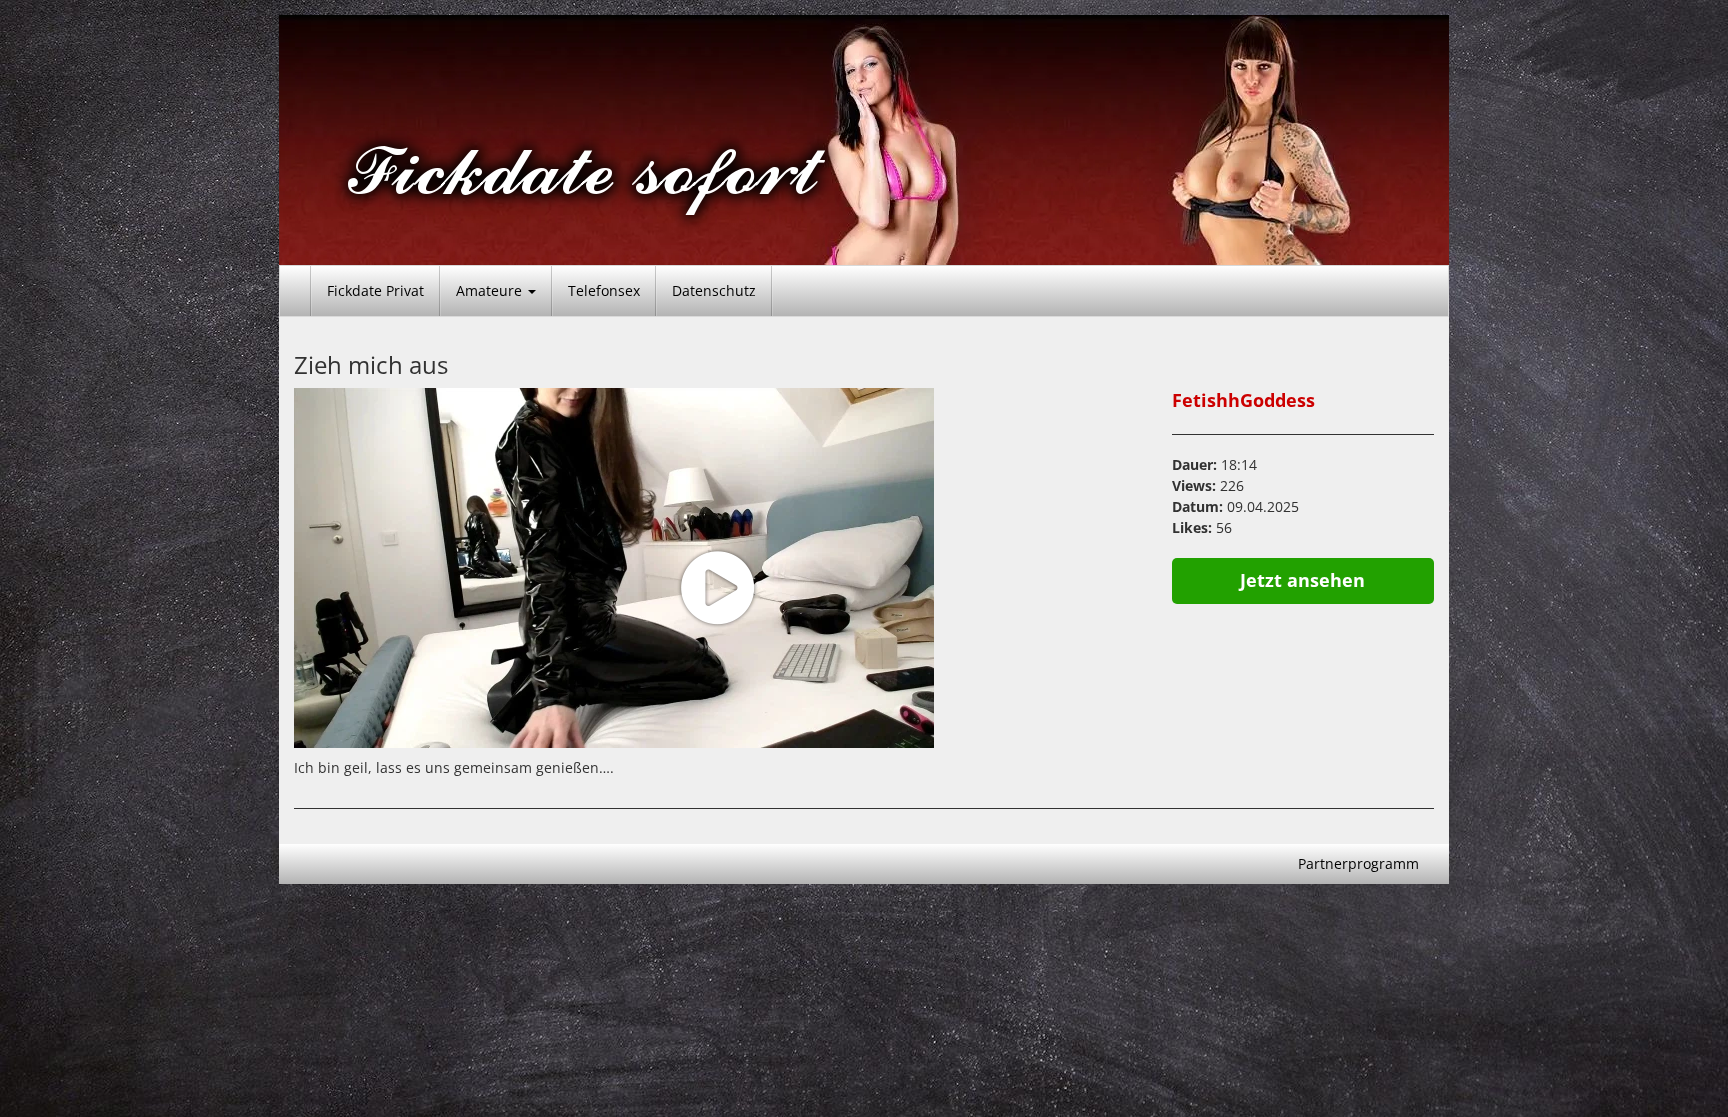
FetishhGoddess (1243, 400)
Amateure (491, 290)
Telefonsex (604, 290)
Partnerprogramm (1358, 863)
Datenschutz (714, 290)
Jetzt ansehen (1302, 580)
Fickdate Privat (375, 290)
